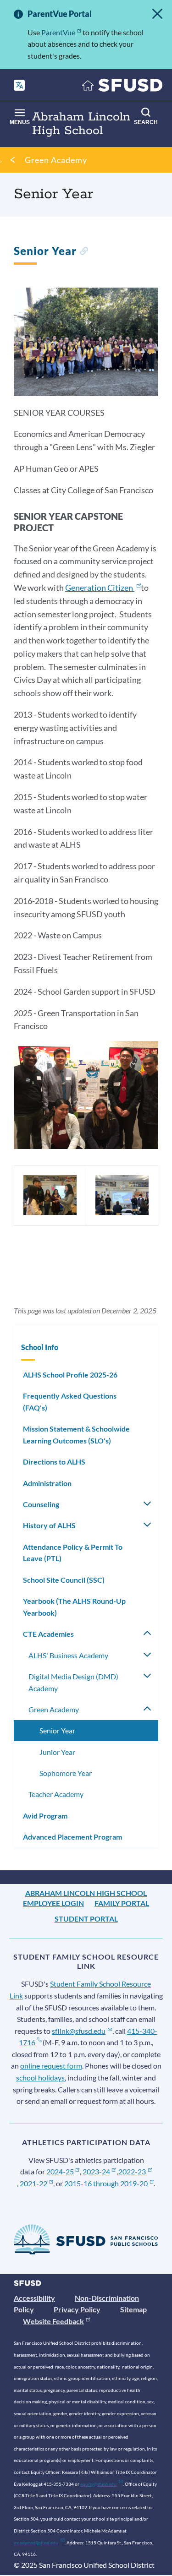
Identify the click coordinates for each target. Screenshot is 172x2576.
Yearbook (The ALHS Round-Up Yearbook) (74, 1607)
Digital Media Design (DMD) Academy (73, 1682)
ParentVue (58, 32)
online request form (51, 2066)
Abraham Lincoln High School (86, 1893)
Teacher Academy (56, 1794)
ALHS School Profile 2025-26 (70, 1375)
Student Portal (86, 1919)
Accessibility (34, 2298)
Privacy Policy (77, 2309)
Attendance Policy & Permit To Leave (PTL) (73, 1553)
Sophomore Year (66, 1773)
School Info (40, 1347)
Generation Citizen (99, 588)
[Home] (122, 87)
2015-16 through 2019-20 (106, 2183)
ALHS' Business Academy (68, 1655)
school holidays (40, 2078)
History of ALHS (49, 1525)
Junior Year (57, 1752)
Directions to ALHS (54, 1462)
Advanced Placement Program (72, 1837)
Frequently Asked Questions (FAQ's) (70, 1402)
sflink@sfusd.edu (79, 2031)
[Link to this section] (84, 252)
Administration (47, 1483)
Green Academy (56, 160)
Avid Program (45, 1816)
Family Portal (122, 1903)
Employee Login (53, 1903)
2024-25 (60, 2171)
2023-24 (96, 2171)
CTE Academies (48, 1634)
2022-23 (132, 2171)
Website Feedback (53, 2321)
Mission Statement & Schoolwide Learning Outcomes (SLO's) (76, 1435)
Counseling (41, 1504)
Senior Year (57, 1730)
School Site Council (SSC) (64, 1580)
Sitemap (133, 2309)
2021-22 (33, 2183)
